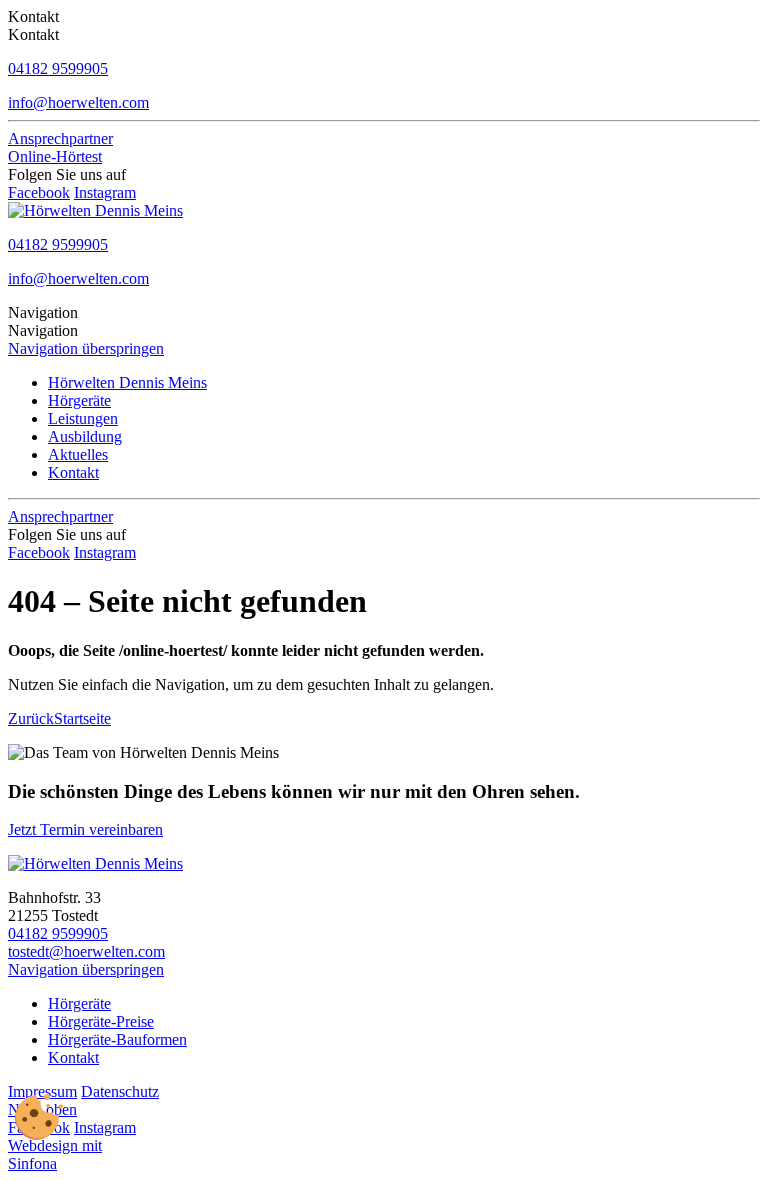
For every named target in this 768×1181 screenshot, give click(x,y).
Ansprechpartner (60, 138)
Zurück (31, 718)
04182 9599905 (58, 933)
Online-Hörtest (55, 156)
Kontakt (73, 472)
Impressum (42, 1091)
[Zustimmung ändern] (39, 1117)
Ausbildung (85, 436)
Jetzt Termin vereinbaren (85, 829)
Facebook (39, 192)
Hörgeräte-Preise (101, 1021)
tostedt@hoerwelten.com (86, 951)
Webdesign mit (55, 1145)
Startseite (82, 718)
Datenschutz (120, 1091)
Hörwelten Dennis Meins (127, 382)
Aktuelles (78, 454)
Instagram (105, 192)
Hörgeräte (79, 400)
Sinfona (32, 1163)
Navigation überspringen (86, 348)
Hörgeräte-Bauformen (117, 1039)
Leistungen (83, 418)
